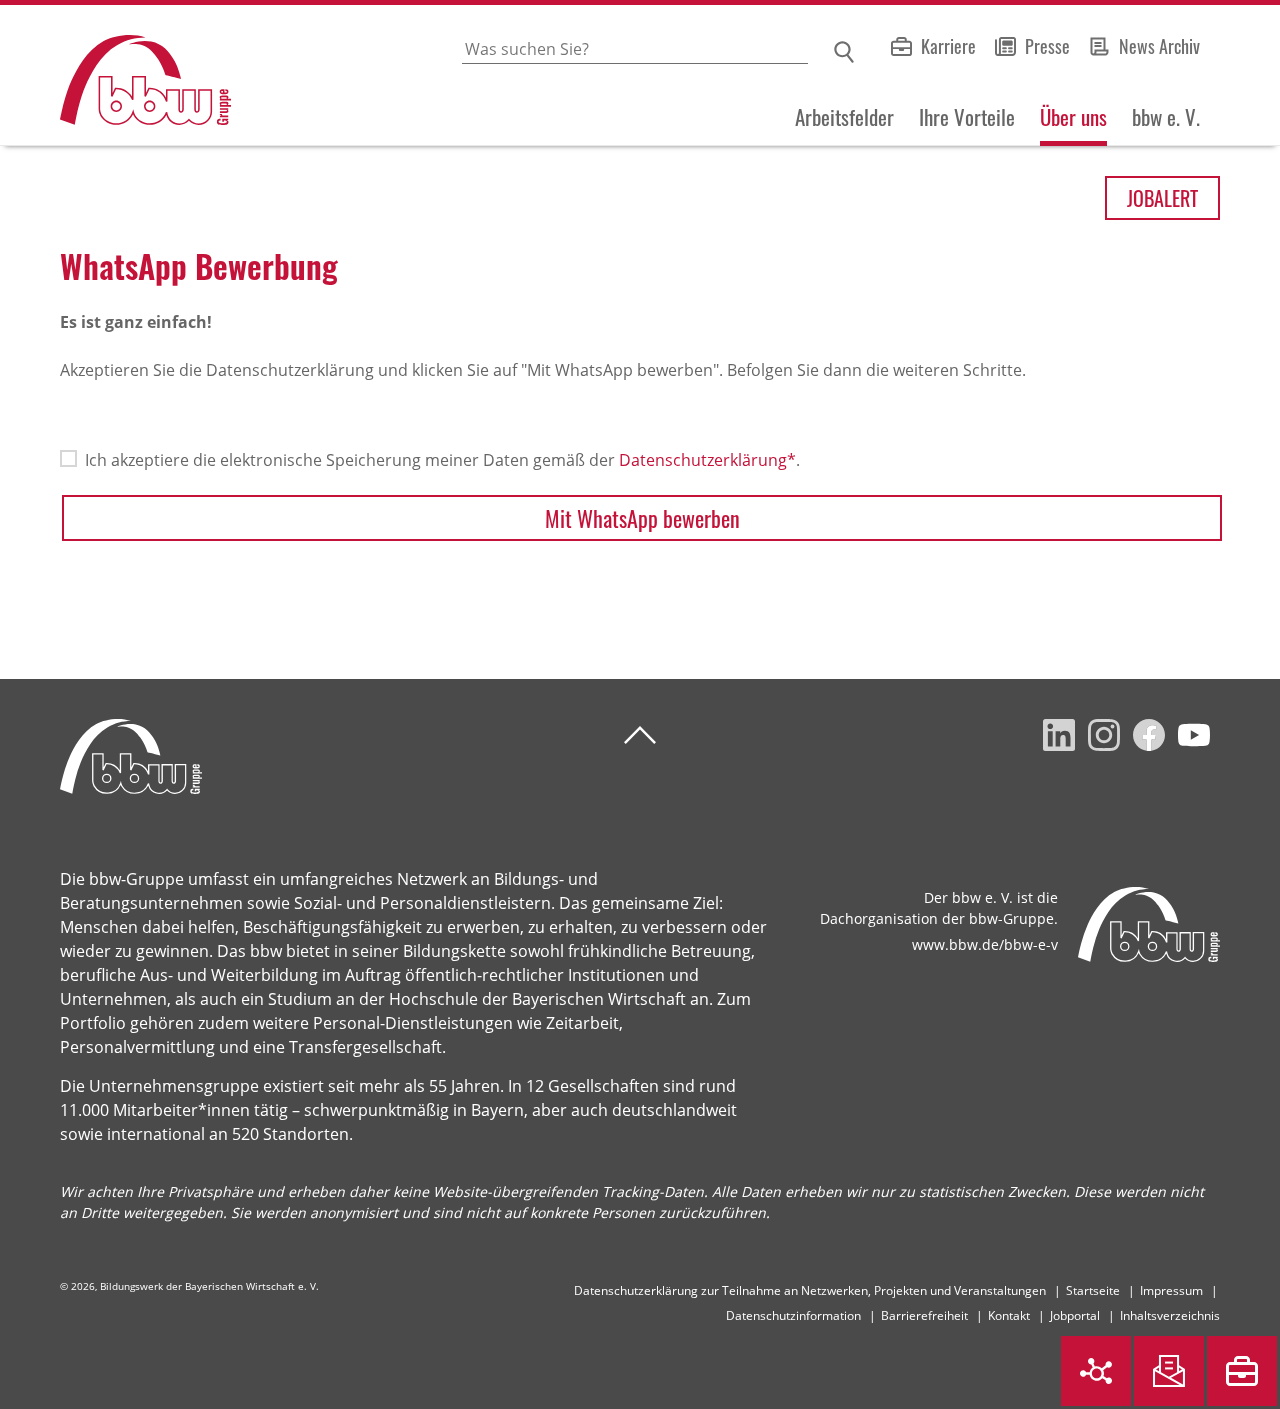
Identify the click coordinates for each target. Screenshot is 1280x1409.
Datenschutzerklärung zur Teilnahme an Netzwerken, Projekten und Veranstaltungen (810, 1290)
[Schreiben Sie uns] (1169, 1371)
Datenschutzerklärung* (707, 460)
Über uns (1073, 117)
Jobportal (1075, 1315)
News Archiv (1159, 46)
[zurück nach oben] (640, 735)
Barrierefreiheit (924, 1315)
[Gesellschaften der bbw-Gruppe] (1096, 1371)
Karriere (948, 46)
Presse (1047, 46)
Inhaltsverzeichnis (1170, 1315)
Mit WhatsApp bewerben (642, 518)
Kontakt (1009, 1315)
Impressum (1171, 1290)
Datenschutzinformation (793, 1315)
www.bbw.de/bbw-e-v (985, 944)
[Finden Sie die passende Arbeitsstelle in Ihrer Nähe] (1242, 1371)
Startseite (1093, 1290)
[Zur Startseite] (115, 75)
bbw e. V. (1166, 117)
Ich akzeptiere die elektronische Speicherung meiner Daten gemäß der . (442, 460)
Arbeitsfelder (844, 117)
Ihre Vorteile (967, 117)
